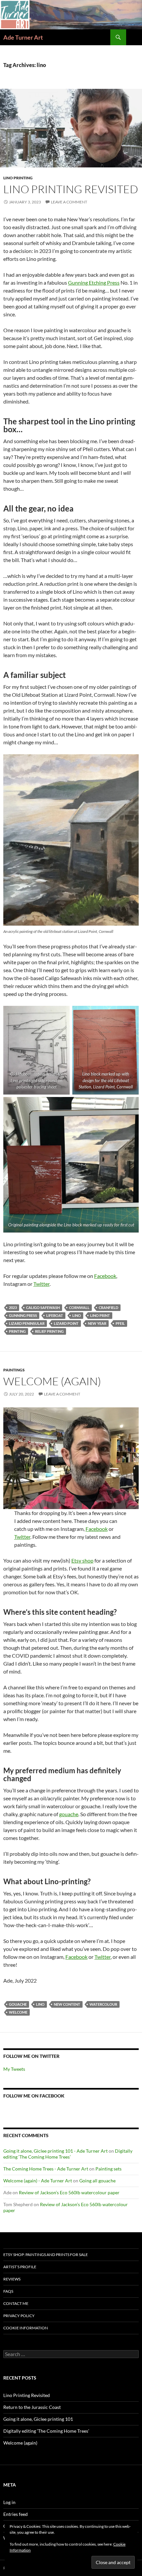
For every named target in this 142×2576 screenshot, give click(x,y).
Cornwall (79, 1307)
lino (77, 1315)
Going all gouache (97, 2181)
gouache (69, 1814)
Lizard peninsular (27, 1323)
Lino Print (100, 1315)
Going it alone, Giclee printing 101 (38, 2419)
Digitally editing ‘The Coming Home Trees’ (68, 2154)
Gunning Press (23, 1315)
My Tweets (14, 2069)
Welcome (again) (52, 1381)
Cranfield (108, 1307)
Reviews (12, 2279)
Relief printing (49, 1331)
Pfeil (120, 1323)
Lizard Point (66, 1323)
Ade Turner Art (23, 37)
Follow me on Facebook (34, 2096)
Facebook (105, 1276)
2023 (13, 1307)
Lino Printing (18, 178)
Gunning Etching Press (94, 282)
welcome (18, 2012)
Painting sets (108, 2169)
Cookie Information (26, 2328)
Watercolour (103, 2004)
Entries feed (16, 2514)
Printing (17, 1331)
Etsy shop (82, 1560)
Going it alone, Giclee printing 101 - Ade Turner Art (55, 2151)
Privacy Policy (19, 2316)
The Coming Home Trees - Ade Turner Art (46, 2169)
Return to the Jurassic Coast (32, 2407)
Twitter (41, 1284)
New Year (97, 1323)
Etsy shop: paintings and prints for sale (46, 2255)
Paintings (14, 1370)
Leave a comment (69, 202)
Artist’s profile (20, 2267)
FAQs (8, 2291)
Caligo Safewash (43, 1307)
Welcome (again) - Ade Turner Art (38, 2181)
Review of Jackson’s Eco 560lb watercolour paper (69, 2192)
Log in (9, 2502)
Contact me (16, 2303)
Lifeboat (55, 1315)
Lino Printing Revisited (71, 189)
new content (67, 2004)
